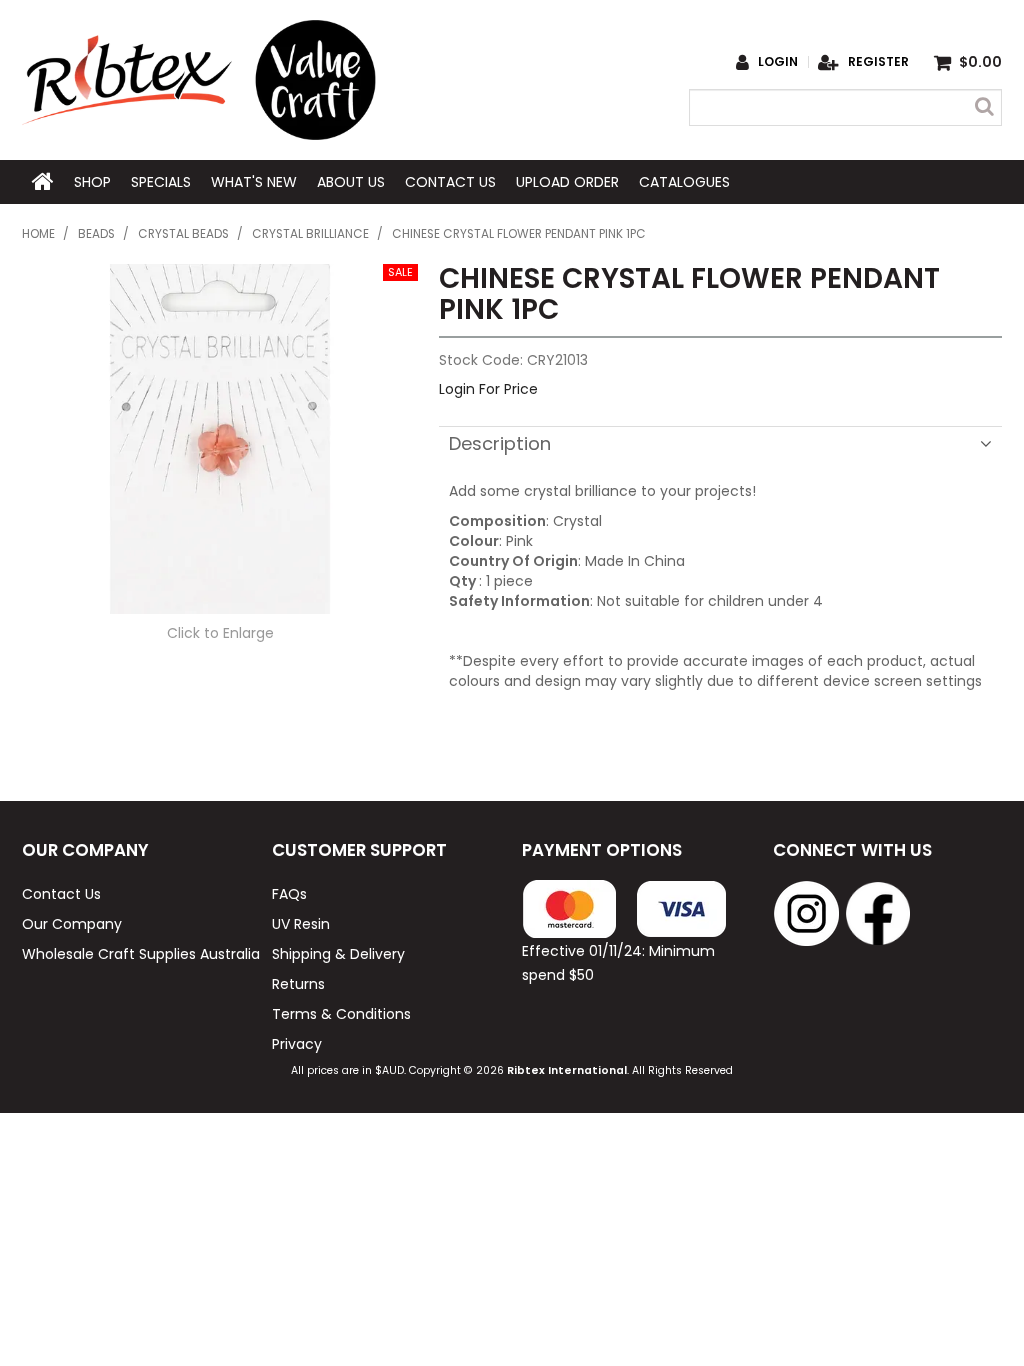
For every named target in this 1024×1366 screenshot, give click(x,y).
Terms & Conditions (341, 1014)
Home (43, 182)
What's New (254, 182)
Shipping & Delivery (338, 954)
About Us (351, 182)
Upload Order (567, 182)
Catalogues (684, 182)
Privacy (297, 1044)
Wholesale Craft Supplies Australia (136, 954)
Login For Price (488, 389)
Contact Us (450, 182)
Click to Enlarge (220, 633)
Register (878, 62)
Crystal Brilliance (310, 234)
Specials (161, 182)
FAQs (289, 894)
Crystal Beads (183, 234)
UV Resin (301, 924)
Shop (92, 182)
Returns (298, 984)
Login (778, 62)
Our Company (72, 924)
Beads (96, 234)
